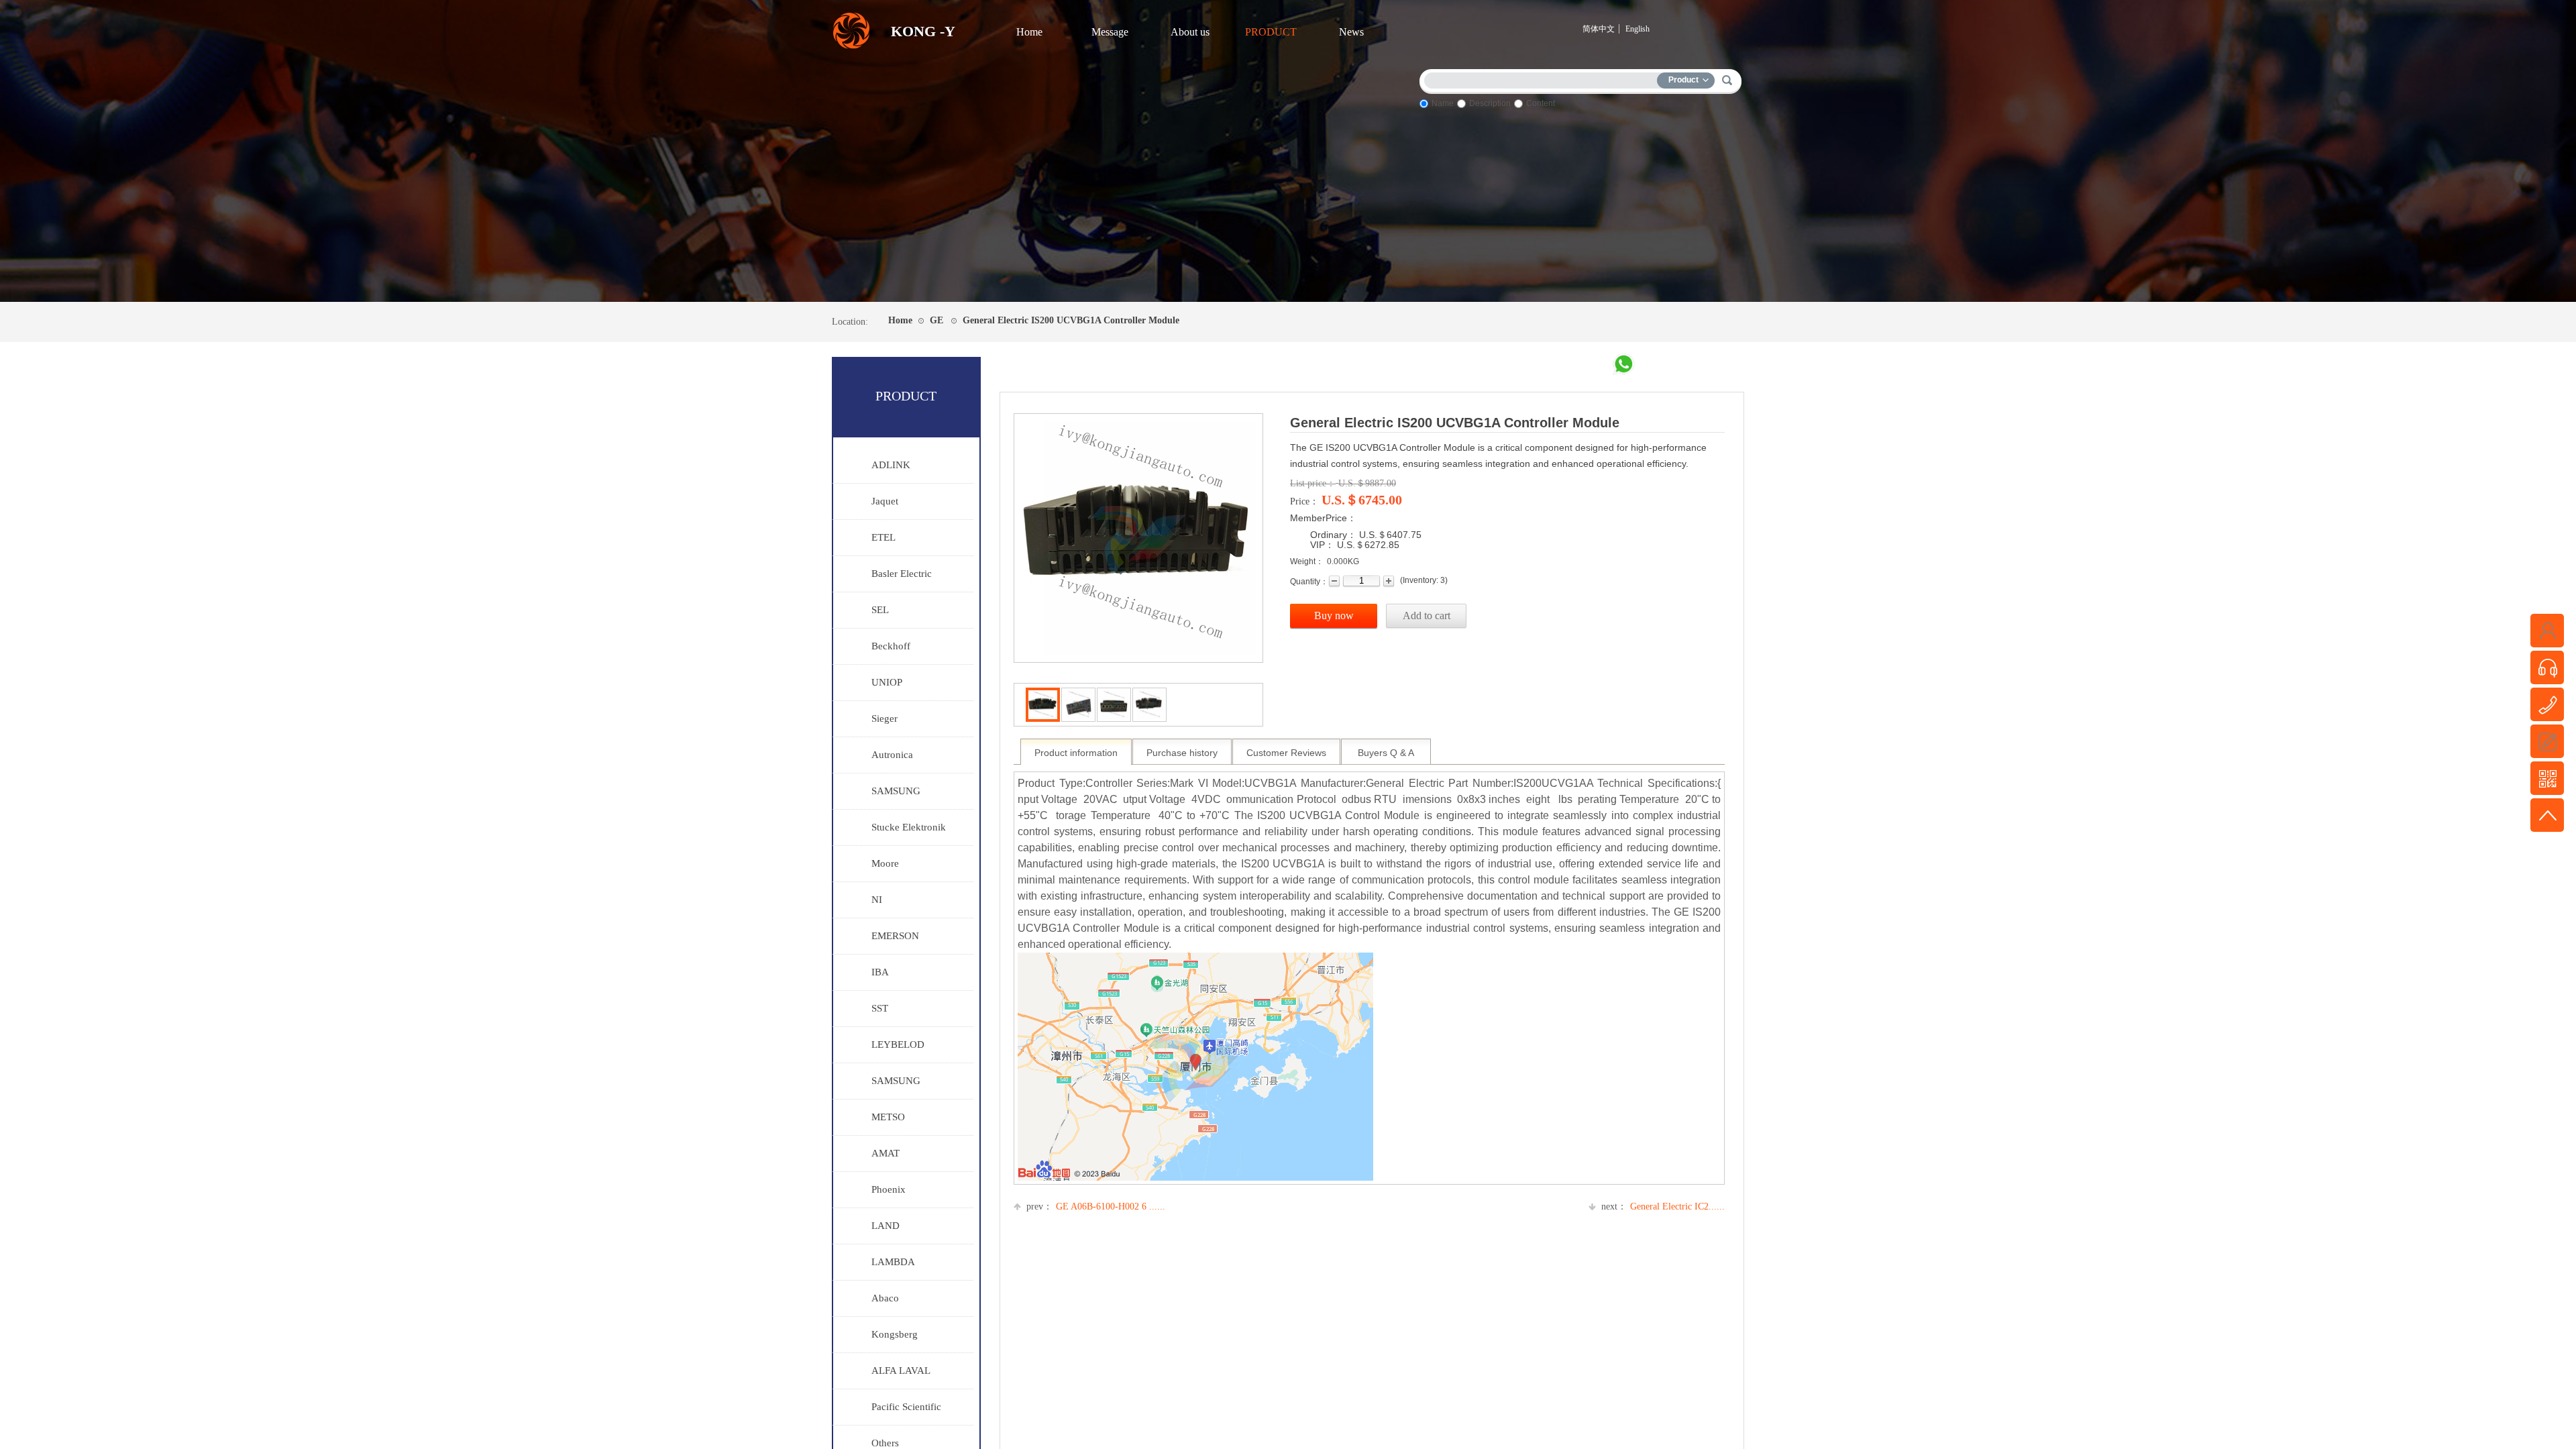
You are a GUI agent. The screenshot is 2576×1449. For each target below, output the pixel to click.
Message (1110, 32)
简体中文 (1599, 29)
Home (1029, 32)
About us (1190, 32)
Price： (1304, 501)
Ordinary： (1333, 535)
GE (936, 320)
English (1638, 29)
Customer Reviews (1286, 753)
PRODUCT (1271, 32)
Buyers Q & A (1386, 753)
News (1351, 32)
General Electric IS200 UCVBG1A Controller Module (1071, 320)
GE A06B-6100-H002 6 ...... (1096, 1206)
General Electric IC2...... (1663, 1206)
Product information (1076, 753)
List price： (1313, 483)
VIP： (1322, 545)
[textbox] (1544, 78)
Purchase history (1182, 753)
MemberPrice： (1323, 518)
